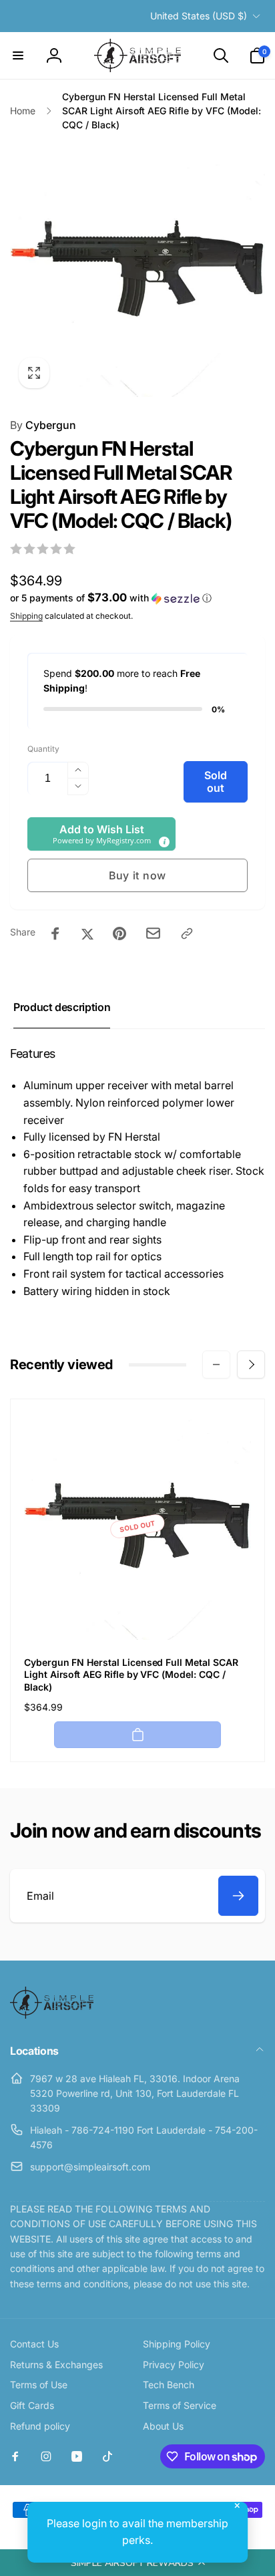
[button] (137, 2563)
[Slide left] (216, 1365)
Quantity (43, 749)
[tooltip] (164, 841)
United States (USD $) (199, 16)
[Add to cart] (137, 1735)
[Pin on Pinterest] (119, 934)
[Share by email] (153, 933)
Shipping (26, 616)
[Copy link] (187, 934)
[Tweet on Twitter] (87, 934)
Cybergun (43, 425)
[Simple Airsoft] (52, 2015)
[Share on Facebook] (55, 934)
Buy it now (137, 875)
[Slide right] (251, 1365)
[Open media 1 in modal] (137, 269)
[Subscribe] (238, 1896)
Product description (62, 1007)
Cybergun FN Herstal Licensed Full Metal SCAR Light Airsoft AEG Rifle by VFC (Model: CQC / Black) (131, 1674)
